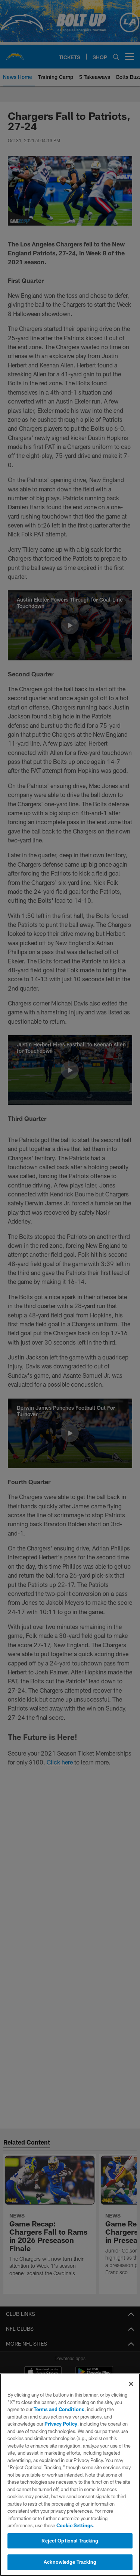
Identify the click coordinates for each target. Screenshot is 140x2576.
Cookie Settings (75, 2525)
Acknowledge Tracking (70, 2562)
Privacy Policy (61, 2424)
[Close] (131, 2384)
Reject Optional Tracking (70, 2541)
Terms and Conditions (59, 2409)
